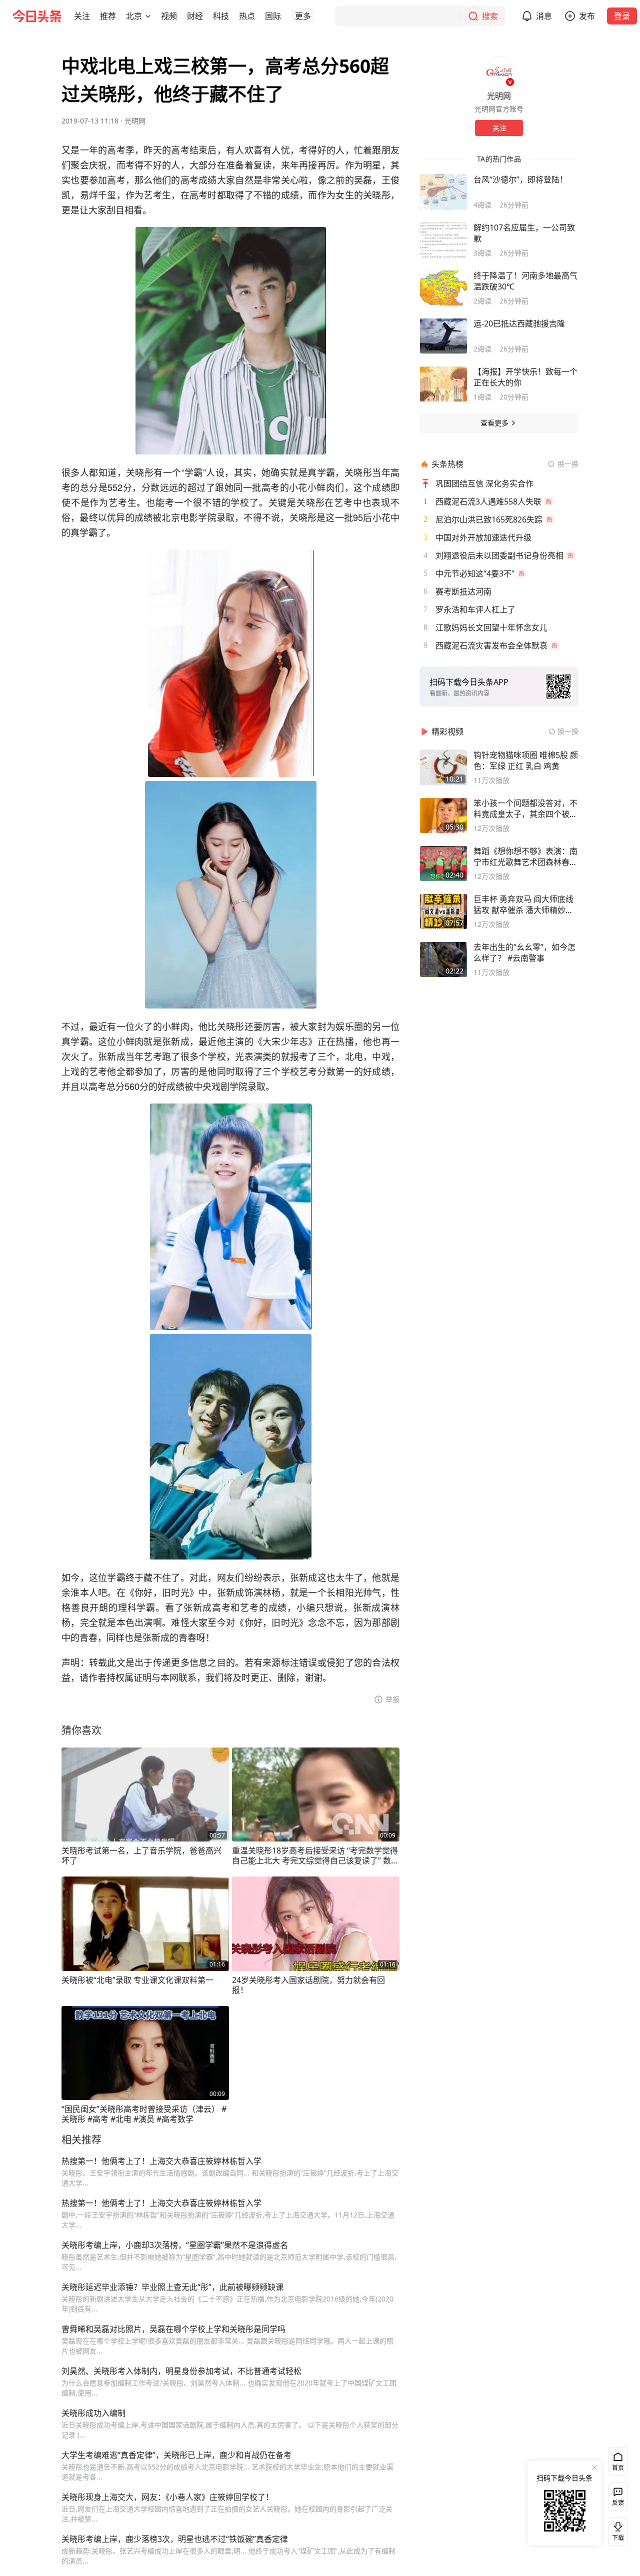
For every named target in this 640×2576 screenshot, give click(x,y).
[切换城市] (148, 16)
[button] (82, 16)
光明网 (135, 121)
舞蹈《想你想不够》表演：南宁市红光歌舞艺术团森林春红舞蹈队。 (525, 856)
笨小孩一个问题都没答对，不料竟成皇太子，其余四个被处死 (525, 808)
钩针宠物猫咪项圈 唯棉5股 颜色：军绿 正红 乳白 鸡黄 (526, 760)
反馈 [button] (618, 2503)
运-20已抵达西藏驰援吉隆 (519, 323)
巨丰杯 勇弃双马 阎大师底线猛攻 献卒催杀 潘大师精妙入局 (523, 904)
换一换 (568, 464)
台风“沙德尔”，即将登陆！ (520, 179)
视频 (169, 16)
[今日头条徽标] (37, 16)
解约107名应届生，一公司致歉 (524, 233)
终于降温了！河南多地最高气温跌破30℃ (525, 281)
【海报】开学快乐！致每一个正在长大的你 (525, 377)
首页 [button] (618, 2468)
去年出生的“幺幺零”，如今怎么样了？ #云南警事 (524, 952)
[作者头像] (499, 71)
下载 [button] (616, 2529)
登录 (622, 16)
